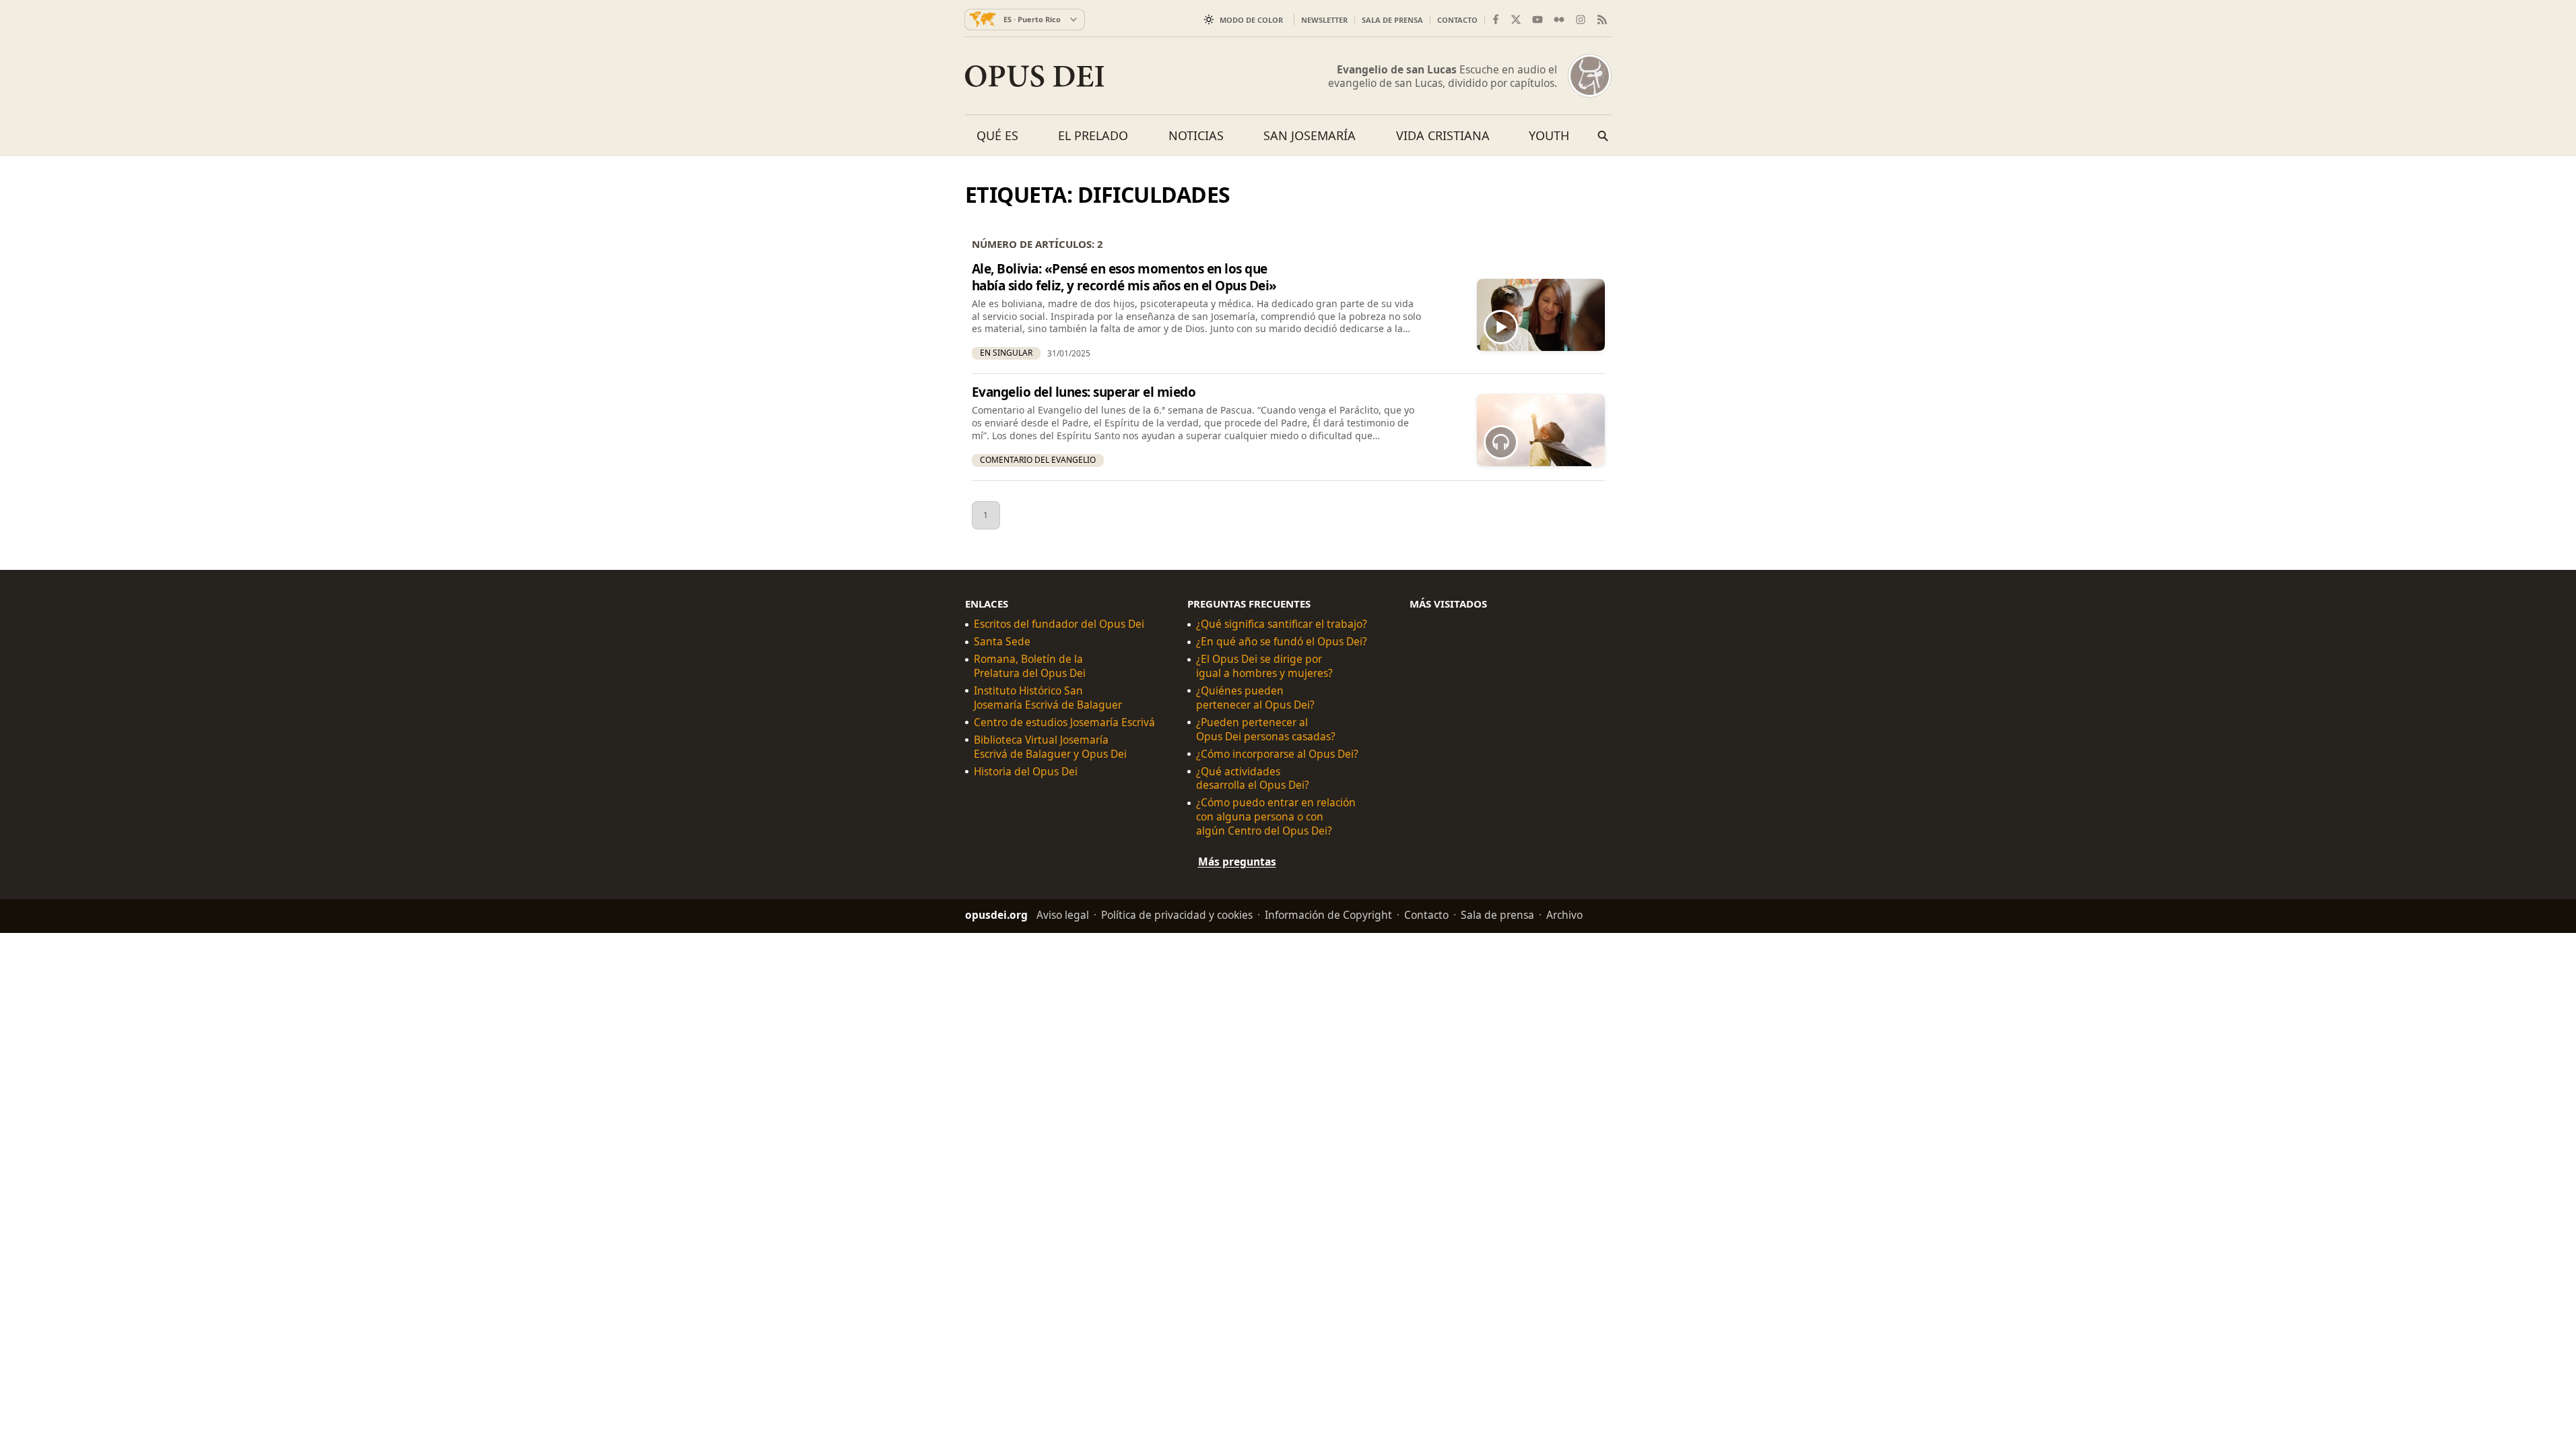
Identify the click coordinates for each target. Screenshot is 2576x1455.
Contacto (1457, 20)
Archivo (1564, 915)
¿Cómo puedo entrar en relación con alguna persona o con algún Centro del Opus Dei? (1276, 817)
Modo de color (1251, 20)
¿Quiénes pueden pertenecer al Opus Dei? (1255, 698)
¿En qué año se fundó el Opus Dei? (1282, 642)
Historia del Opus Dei (1026, 771)
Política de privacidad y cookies (1177, 915)
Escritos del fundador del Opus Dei (1059, 624)
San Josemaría (1310, 135)
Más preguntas (1237, 862)
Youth (1549, 135)
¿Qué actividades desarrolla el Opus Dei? (1253, 778)
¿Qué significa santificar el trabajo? (1282, 624)
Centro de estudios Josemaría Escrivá (1064, 722)
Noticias (1196, 135)
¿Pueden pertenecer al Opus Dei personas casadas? (1266, 729)
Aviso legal (1063, 915)
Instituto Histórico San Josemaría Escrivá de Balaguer (1048, 698)
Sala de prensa (1392, 20)
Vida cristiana (1443, 135)
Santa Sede (1002, 642)
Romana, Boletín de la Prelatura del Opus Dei (1030, 666)
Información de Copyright (1328, 915)
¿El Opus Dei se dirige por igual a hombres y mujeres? (1264, 666)
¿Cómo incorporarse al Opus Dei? (1277, 753)
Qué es (997, 135)
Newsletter (1324, 20)
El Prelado (1093, 135)
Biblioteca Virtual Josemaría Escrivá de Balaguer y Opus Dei (1050, 746)
